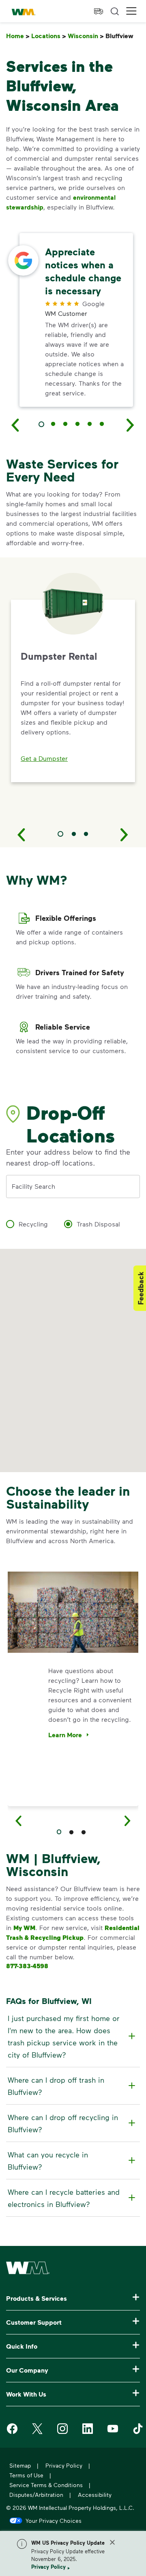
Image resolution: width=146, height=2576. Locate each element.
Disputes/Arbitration (36, 2495)
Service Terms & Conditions (46, 2485)
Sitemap (20, 2465)
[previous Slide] (15, 425)
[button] (131, 11)
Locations (49, 36)
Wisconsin (86, 36)
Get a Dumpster (44, 758)
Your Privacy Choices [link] (54, 2520)
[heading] (72, 2036)
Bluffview (121, 36)
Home (18, 36)
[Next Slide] (125, 834)
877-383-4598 (27, 1966)
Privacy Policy (48, 2567)
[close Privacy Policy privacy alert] (112, 2542)
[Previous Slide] (21, 834)
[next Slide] (131, 425)
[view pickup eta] (99, 11)
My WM (24, 1928)
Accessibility (95, 2495)
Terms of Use (26, 2475)
